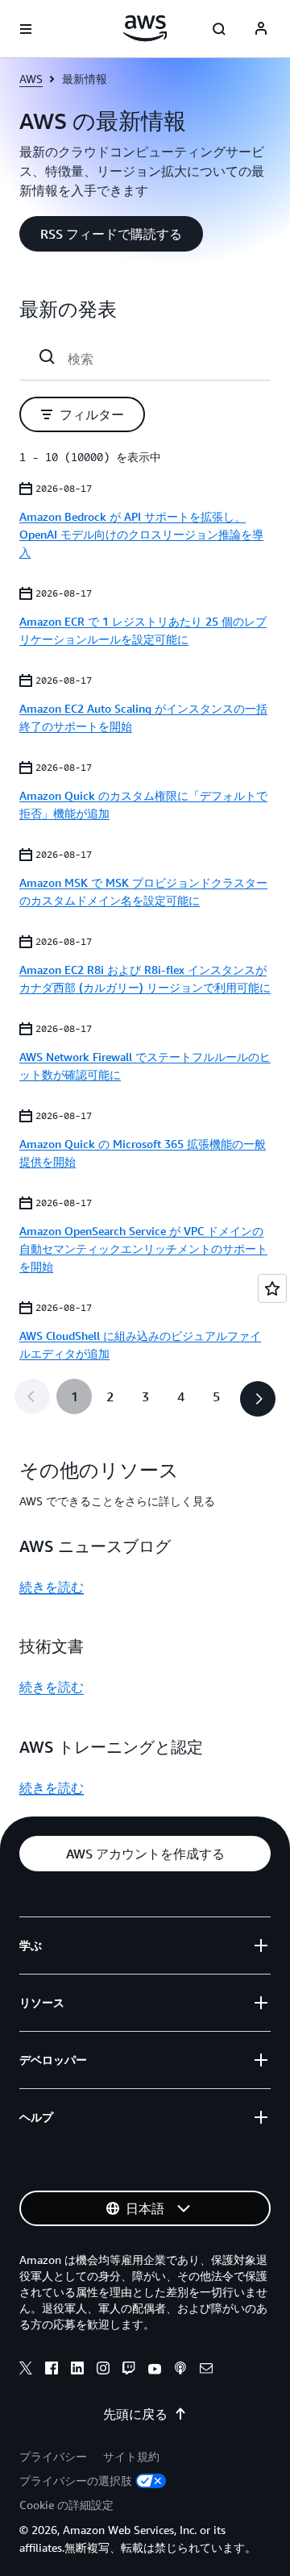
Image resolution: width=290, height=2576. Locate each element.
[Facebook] (52, 2370)
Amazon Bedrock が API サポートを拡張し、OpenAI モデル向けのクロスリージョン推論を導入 (141, 534)
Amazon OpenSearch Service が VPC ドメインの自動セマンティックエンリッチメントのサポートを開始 (143, 1248)
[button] (111, 234)
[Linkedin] (77, 2370)
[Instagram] (103, 2370)
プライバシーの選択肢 (76, 2480)
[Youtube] (155, 2370)
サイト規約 (131, 2456)
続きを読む (52, 1587)
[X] (26, 2370)
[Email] (206, 2370)
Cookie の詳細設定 (66, 2505)
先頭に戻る (135, 2414)
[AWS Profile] (261, 29)
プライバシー (53, 2456)
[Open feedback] (272, 1288)
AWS (31, 79)
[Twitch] (129, 2370)
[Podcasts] (180, 2370)
